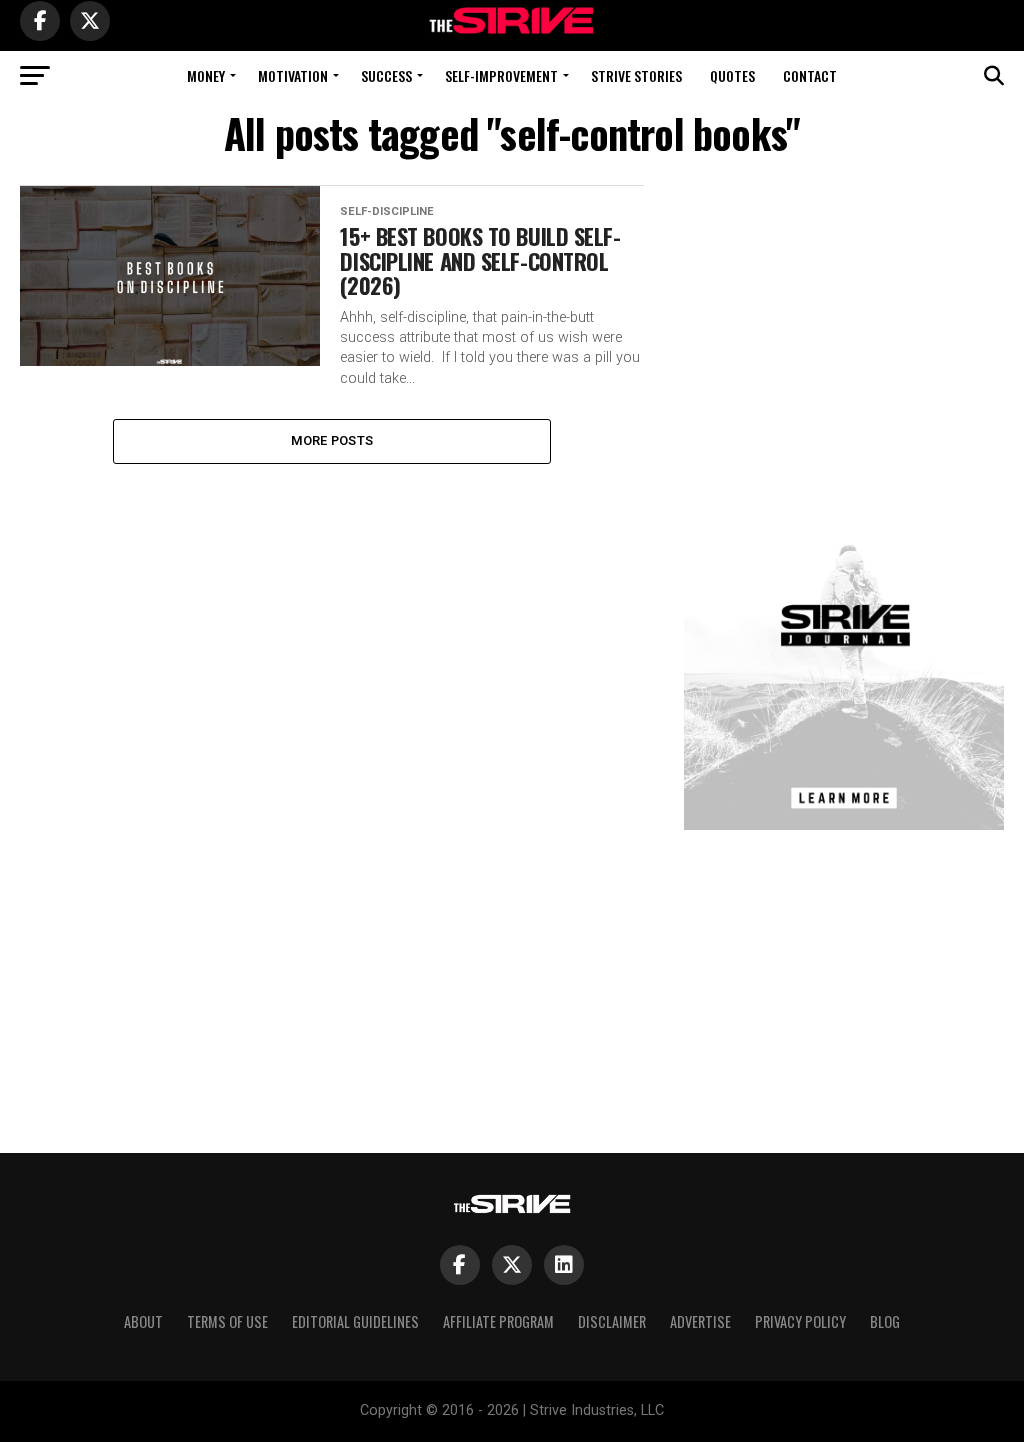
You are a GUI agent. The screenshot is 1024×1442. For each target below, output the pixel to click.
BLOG (885, 1321)
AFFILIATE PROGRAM (498, 1321)
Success (386, 75)
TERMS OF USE (227, 1321)
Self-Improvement (501, 75)
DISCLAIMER (612, 1321)
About (143, 1321)
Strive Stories (636, 75)
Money (206, 75)
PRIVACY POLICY (800, 1321)
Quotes (732, 75)
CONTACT (810, 75)
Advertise (700, 1321)
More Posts (332, 440)
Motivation (293, 75)
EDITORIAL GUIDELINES (355, 1321)
